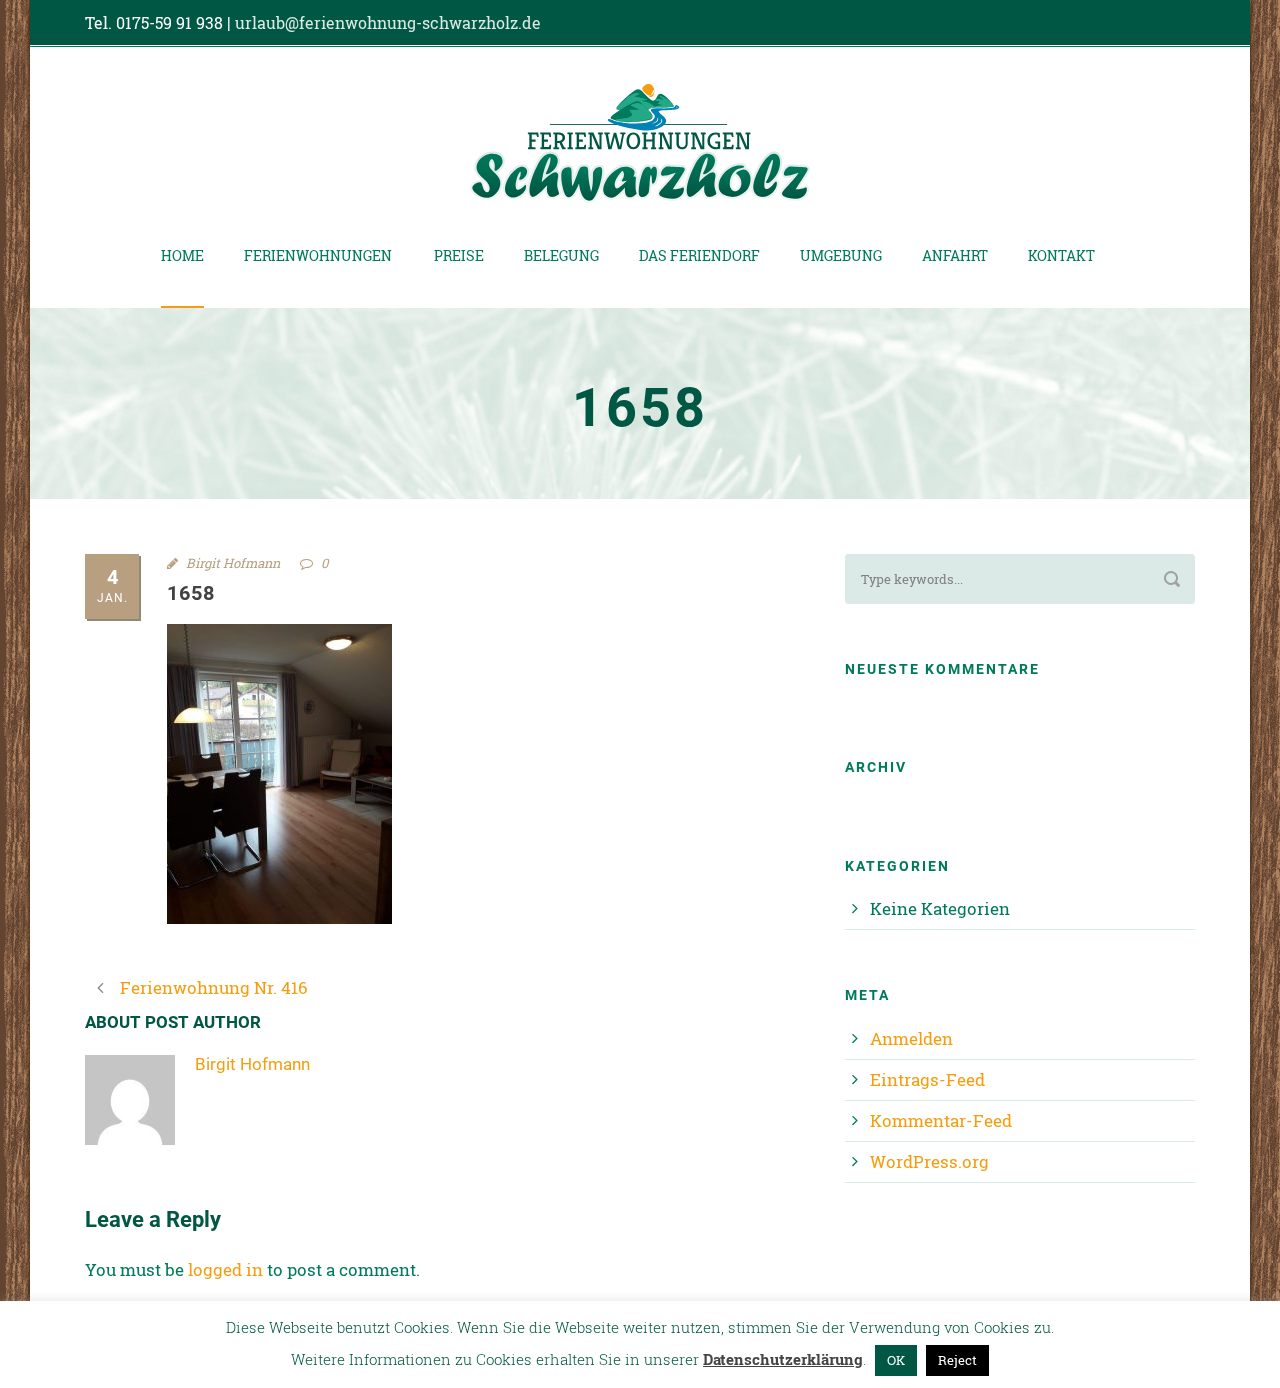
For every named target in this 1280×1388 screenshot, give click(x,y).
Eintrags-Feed (927, 1079)
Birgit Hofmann (233, 563)
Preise (459, 255)
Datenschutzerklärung (783, 1359)
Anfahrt (955, 255)
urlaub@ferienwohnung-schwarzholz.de (388, 22)
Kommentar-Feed (941, 1120)
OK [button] (896, 1360)
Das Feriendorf (699, 255)
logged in (225, 1269)
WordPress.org (929, 1161)
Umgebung (841, 255)
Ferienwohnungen (318, 255)
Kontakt (1061, 255)
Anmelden (911, 1038)
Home (182, 255)
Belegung (561, 255)
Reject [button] (957, 1360)
